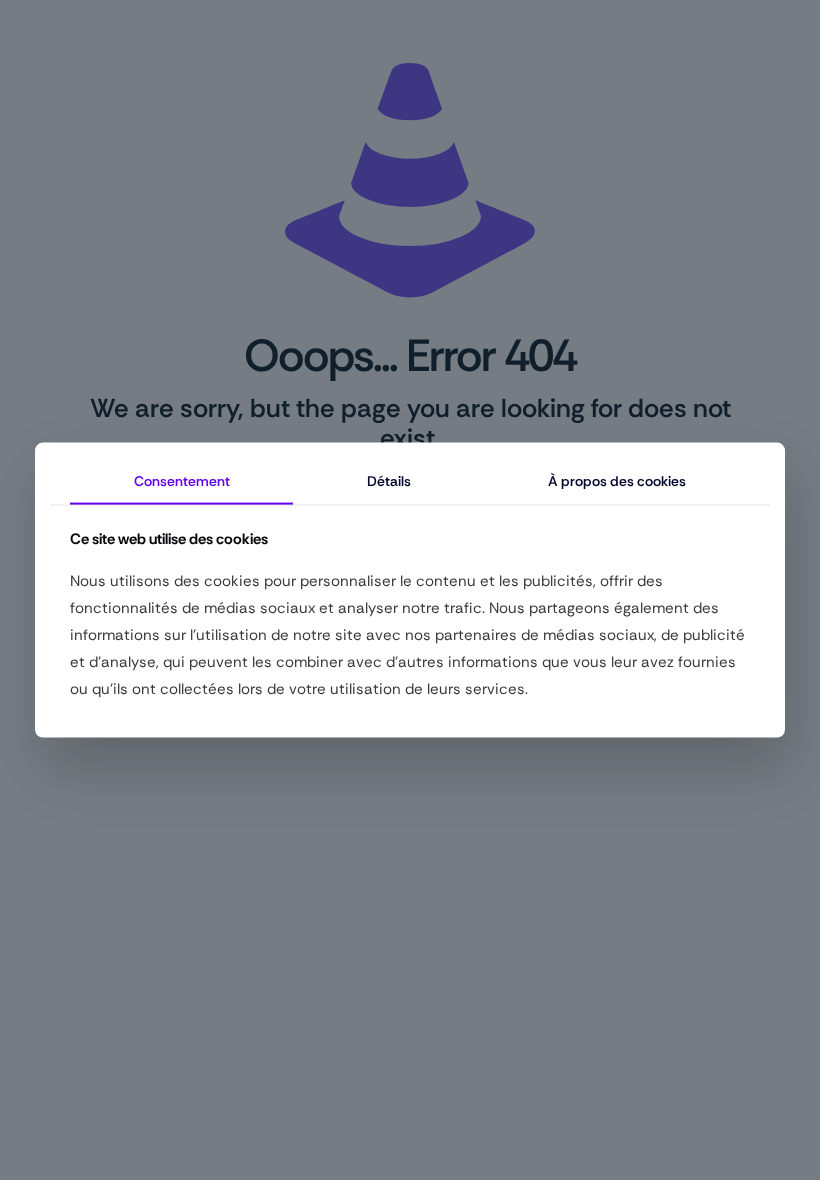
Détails (389, 481)
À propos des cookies (617, 481)
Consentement (182, 481)
